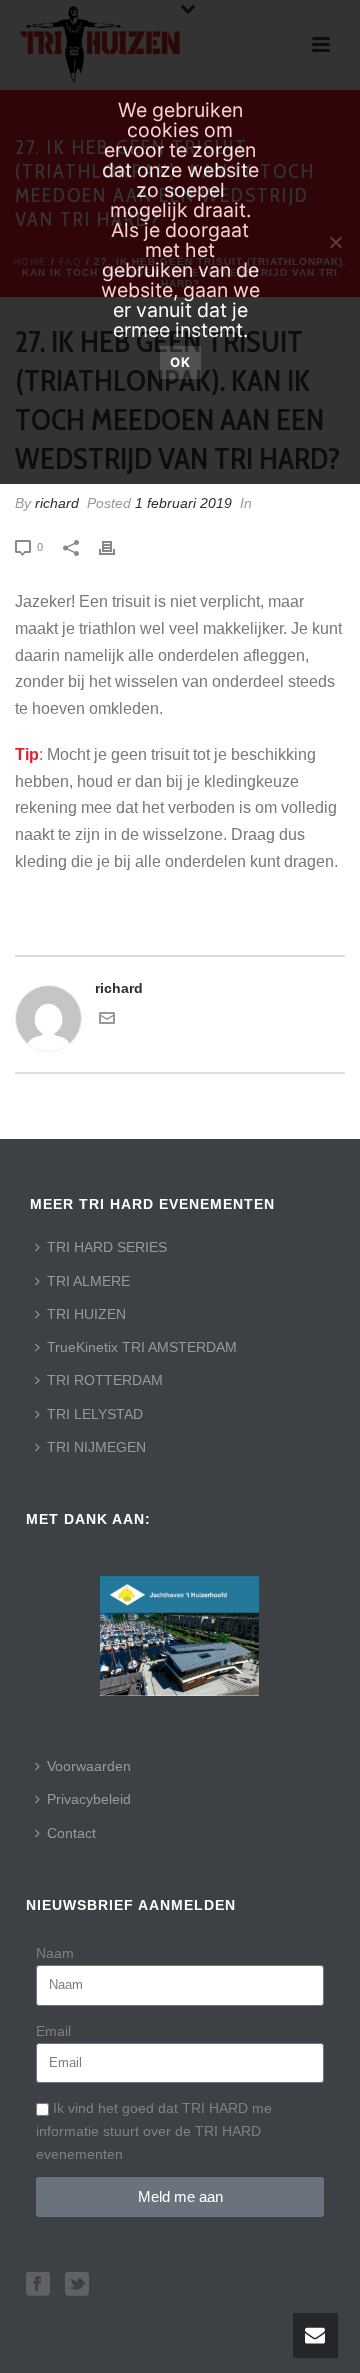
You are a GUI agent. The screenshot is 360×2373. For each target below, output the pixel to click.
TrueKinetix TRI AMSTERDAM (142, 1347)
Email (53, 2031)
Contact (71, 1833)
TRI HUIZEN (86, 1314)
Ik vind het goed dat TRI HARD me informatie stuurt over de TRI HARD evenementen (154, 2131)
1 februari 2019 (183, 503)
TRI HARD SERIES (107, 1247)
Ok (180, 362)
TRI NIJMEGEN (96, 1447)
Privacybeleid (89, 1799)
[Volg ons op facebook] (38, 2285)
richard (57, 503)
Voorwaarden (89, 1766)
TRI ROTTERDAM (105, 1380)
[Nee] (335, 242)
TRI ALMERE (88, 1281)
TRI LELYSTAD (95, 1414)
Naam (55, 1953)
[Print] (117, 546)
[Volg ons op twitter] (77, 2285)
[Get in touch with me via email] (107, 1021)
